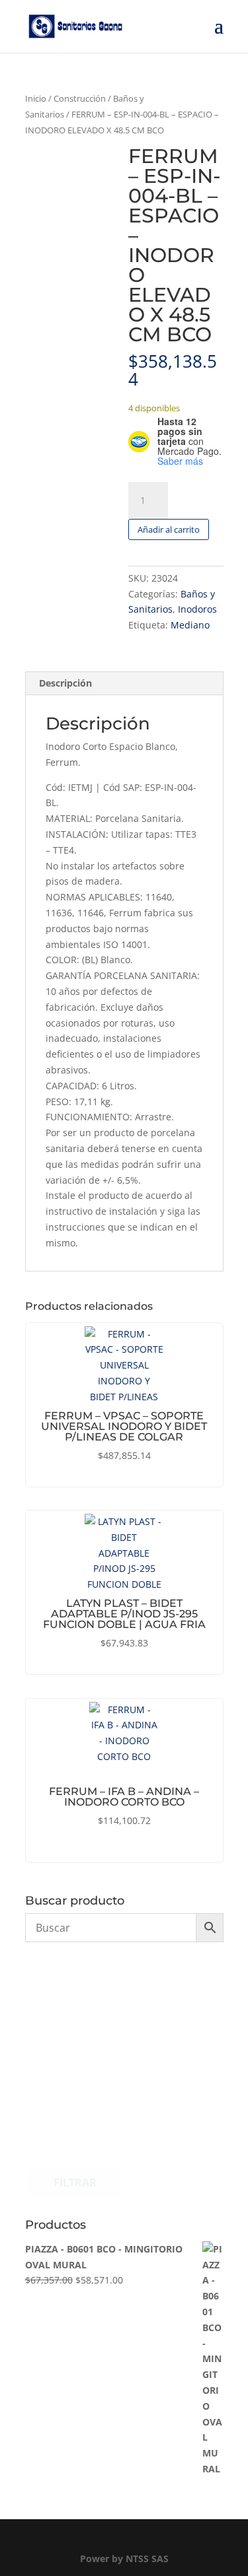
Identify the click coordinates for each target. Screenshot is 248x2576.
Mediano (190, 625)
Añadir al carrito (169, 529)
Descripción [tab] (65, 683)
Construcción (80, 98)
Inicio (36, 98)
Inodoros (197, 609)
